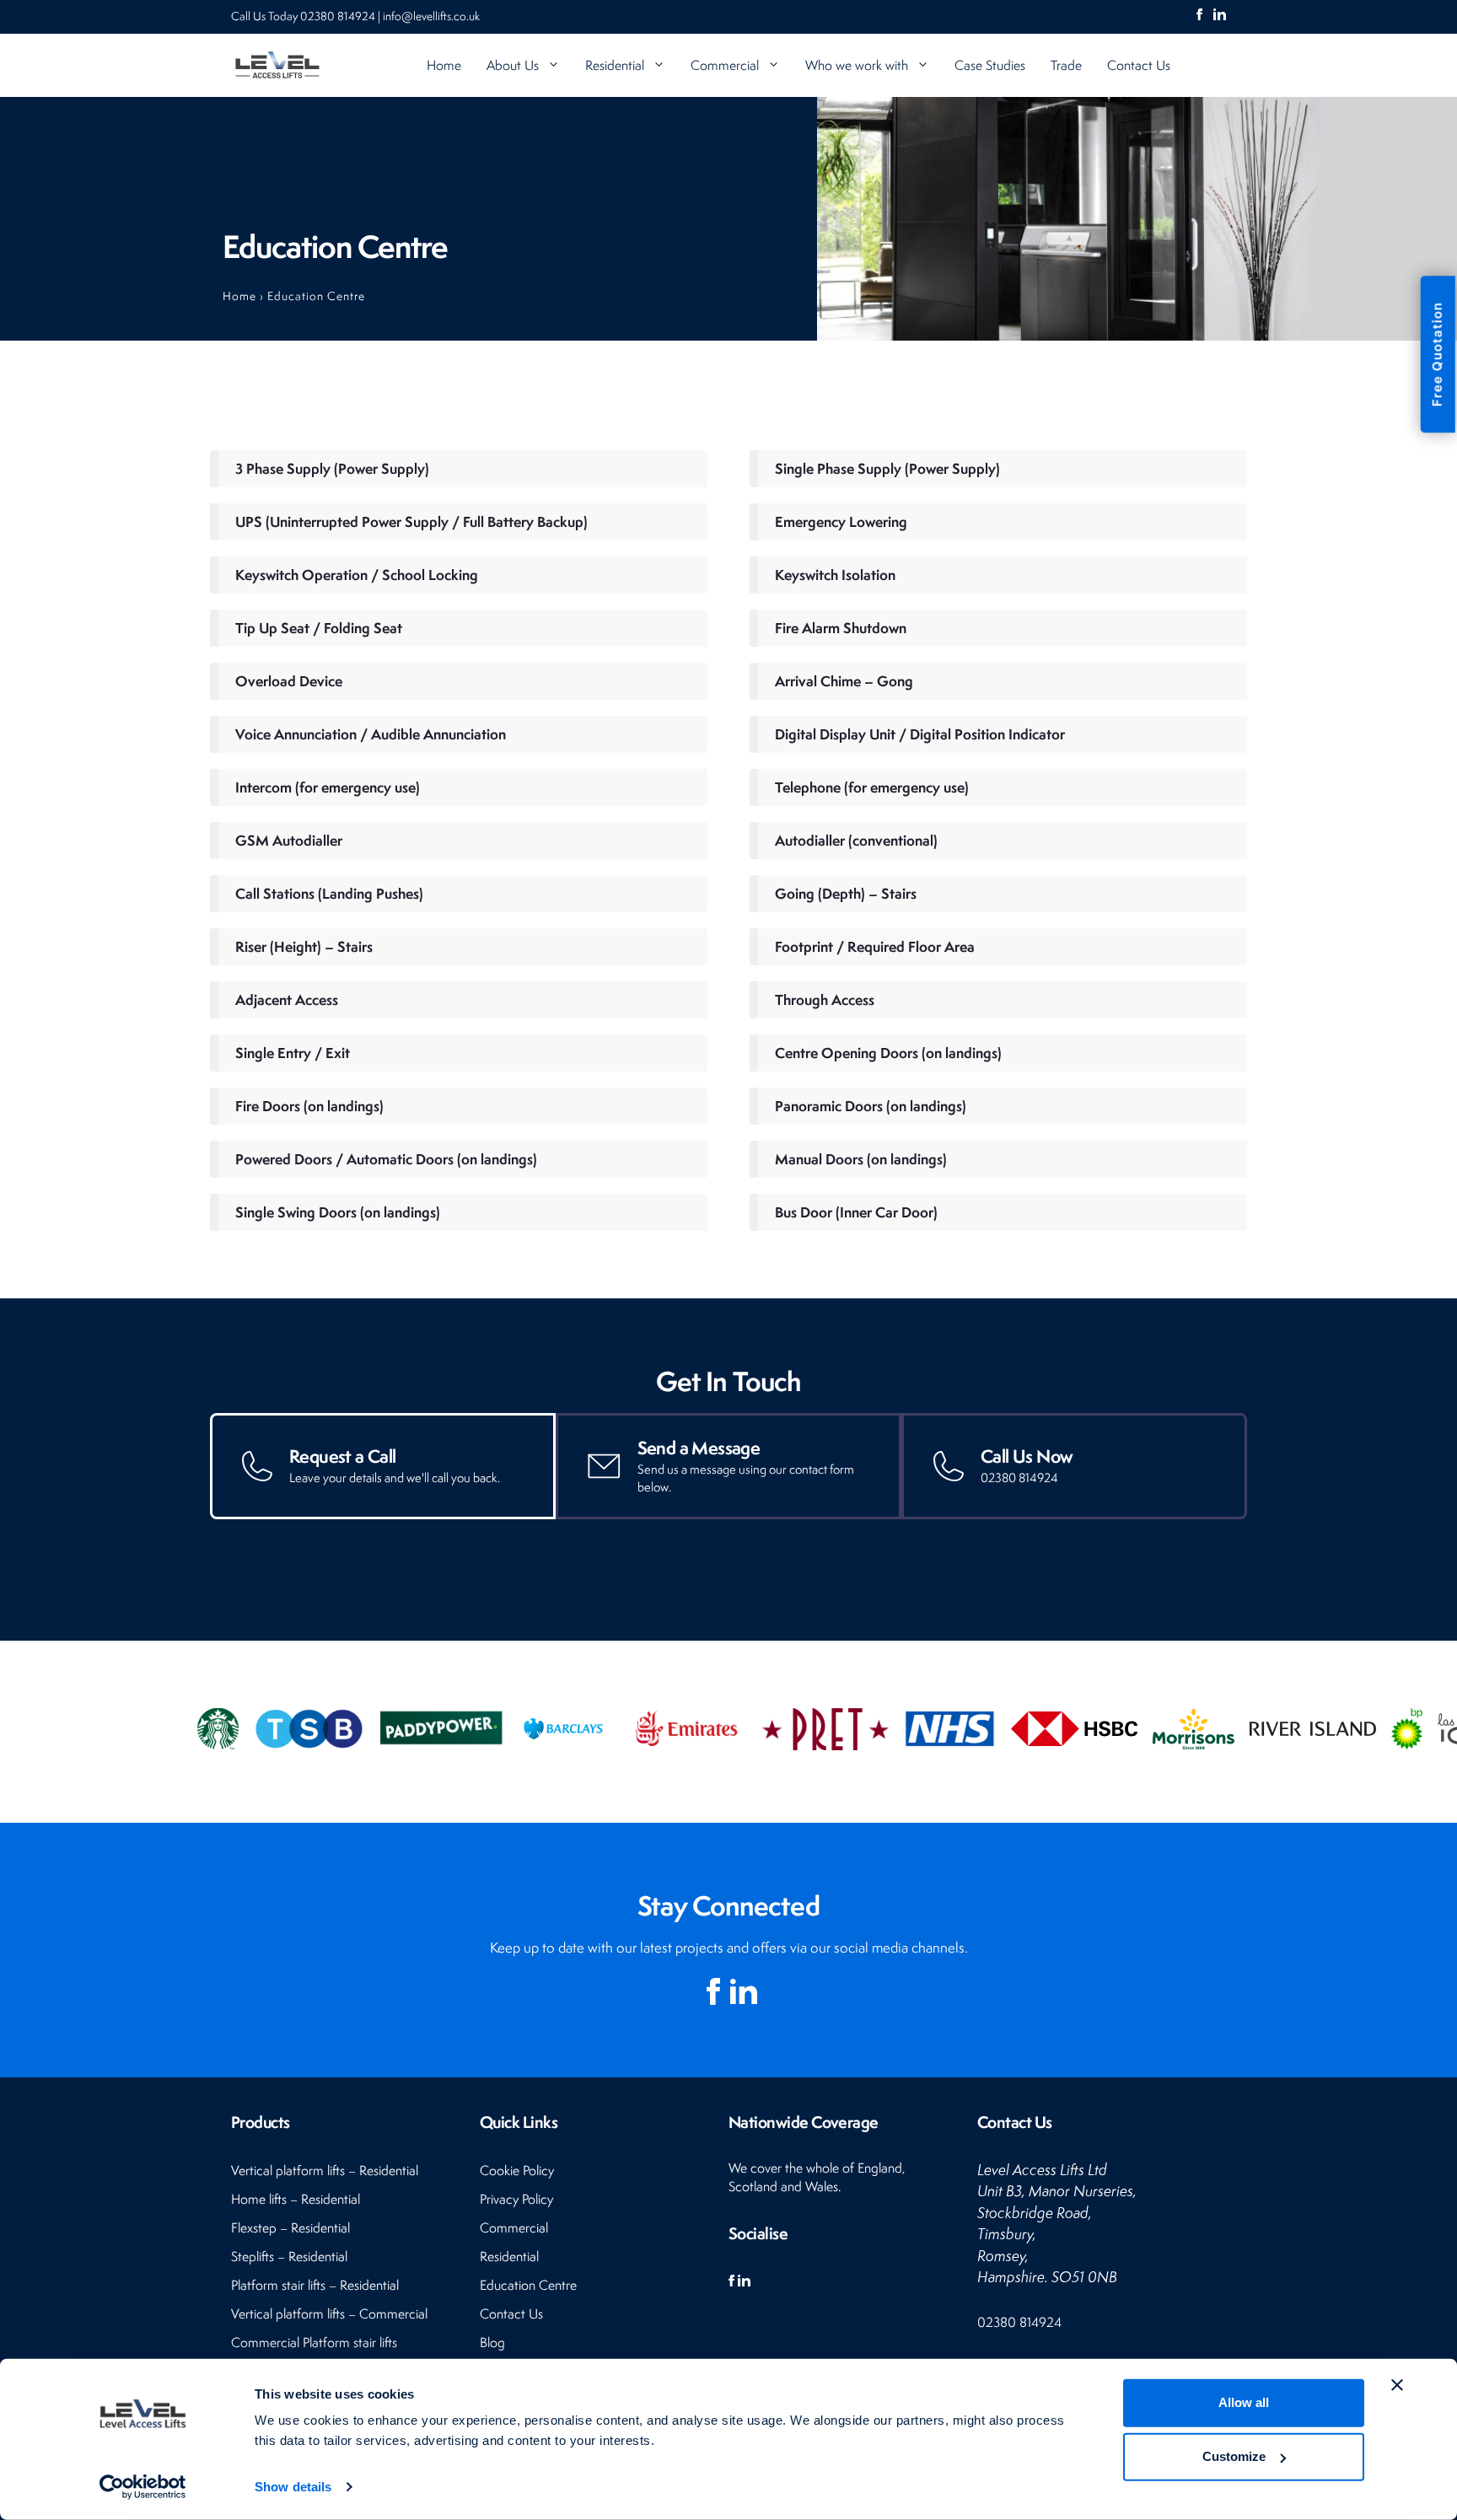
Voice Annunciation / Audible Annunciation (371, 734)
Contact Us (1139, 65)
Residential (615, 65)
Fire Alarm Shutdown (841, 628)
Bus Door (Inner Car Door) (856, 1212)
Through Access (825, 999)
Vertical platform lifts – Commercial (329, 2314)
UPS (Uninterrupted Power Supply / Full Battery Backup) (411, 521)
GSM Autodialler (289, 840)
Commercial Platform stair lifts (314, 2343)
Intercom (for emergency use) (328, 787)
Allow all (1244, 2402)
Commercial (725, 65)
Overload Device (289, 681)
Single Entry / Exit (293, 1053)
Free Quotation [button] (1437, 354)
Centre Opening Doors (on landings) (888, 1053)
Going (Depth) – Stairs (846, 893)
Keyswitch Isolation (835, 575)
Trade (1066, 65)
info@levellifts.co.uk (431, 16)
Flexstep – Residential (290, 2228)
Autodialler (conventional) (856, 840)
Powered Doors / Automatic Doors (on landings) (386, 1159)
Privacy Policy (516, 2199)
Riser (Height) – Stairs (304, 946)
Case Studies (990, 65)
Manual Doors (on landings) (861, 1159)
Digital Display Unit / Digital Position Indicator (920, 734)
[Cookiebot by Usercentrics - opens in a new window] (143, 2487)
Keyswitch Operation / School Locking (357, 575)
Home (444, 65)
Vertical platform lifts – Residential (325, 2171)
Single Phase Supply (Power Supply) (887, 468)
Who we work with (857, 65)
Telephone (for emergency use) (872, 787)
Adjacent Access (287, 999)
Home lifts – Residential (296, 2199)
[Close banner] (1397, 2385)
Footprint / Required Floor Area (875, 946)
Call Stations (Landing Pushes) (329, 893)
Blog (492, 2343)
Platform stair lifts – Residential (315, 2285)
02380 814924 (339, 16)
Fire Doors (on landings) (309, 1106)
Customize (1234, 2456)
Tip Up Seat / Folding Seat (319, 628)
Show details (293, 2487)
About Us (513, 65)
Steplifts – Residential (289, 2257)
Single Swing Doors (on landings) (338, 1212)
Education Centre (528, 2285)
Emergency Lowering (841, 521)
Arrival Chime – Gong (844, 681)
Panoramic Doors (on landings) (871, 1106)
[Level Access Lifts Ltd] (277, 65)
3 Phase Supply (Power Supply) (332, 468)
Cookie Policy (517, 2171)
